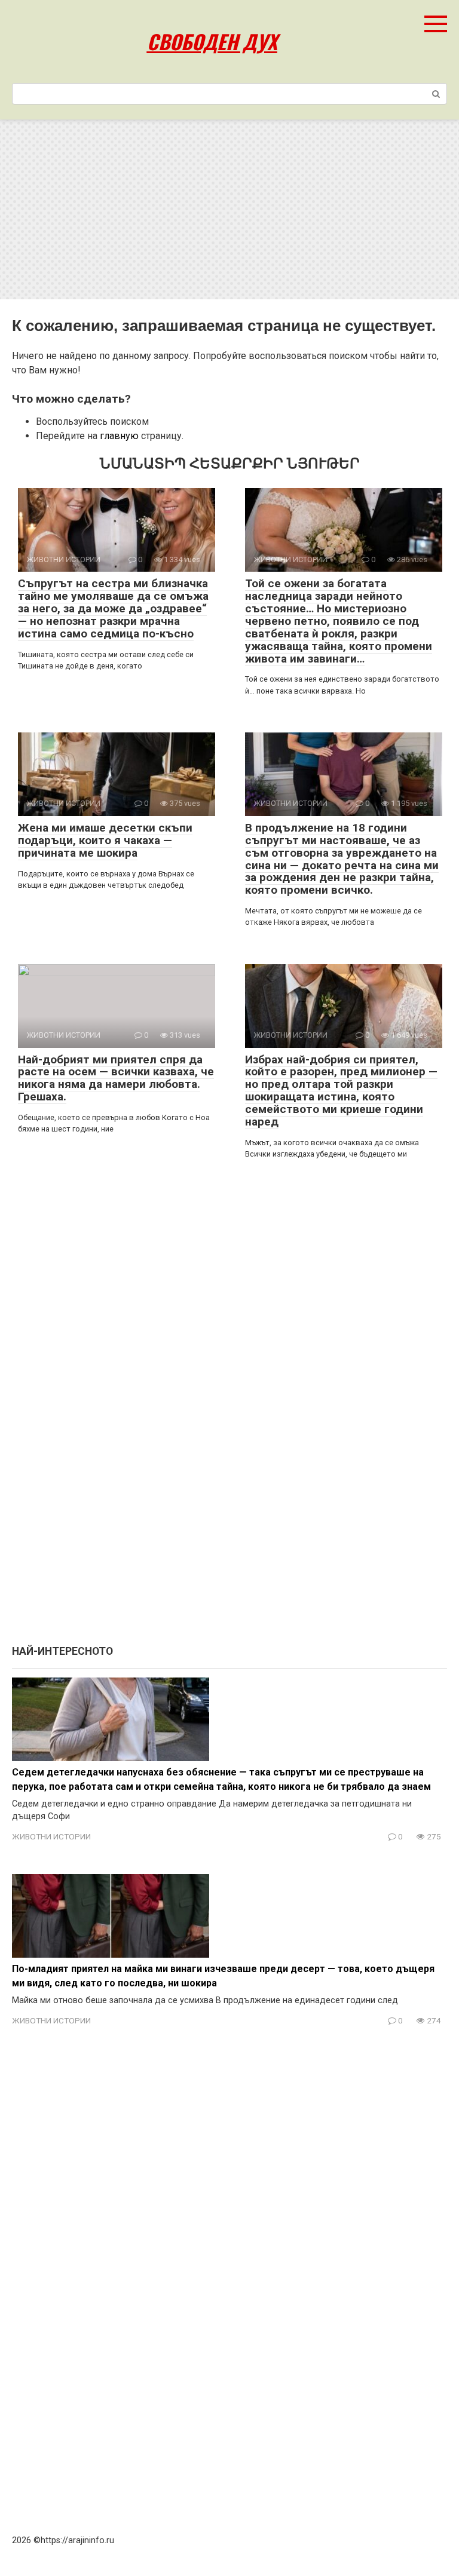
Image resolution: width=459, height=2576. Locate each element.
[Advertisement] (229, 210)
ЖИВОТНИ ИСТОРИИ (51, 1836)
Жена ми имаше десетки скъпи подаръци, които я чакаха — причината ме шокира (105, 840)
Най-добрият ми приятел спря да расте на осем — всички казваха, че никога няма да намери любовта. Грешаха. (116, 1078)
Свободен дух (212, 42)
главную (119, 436)
